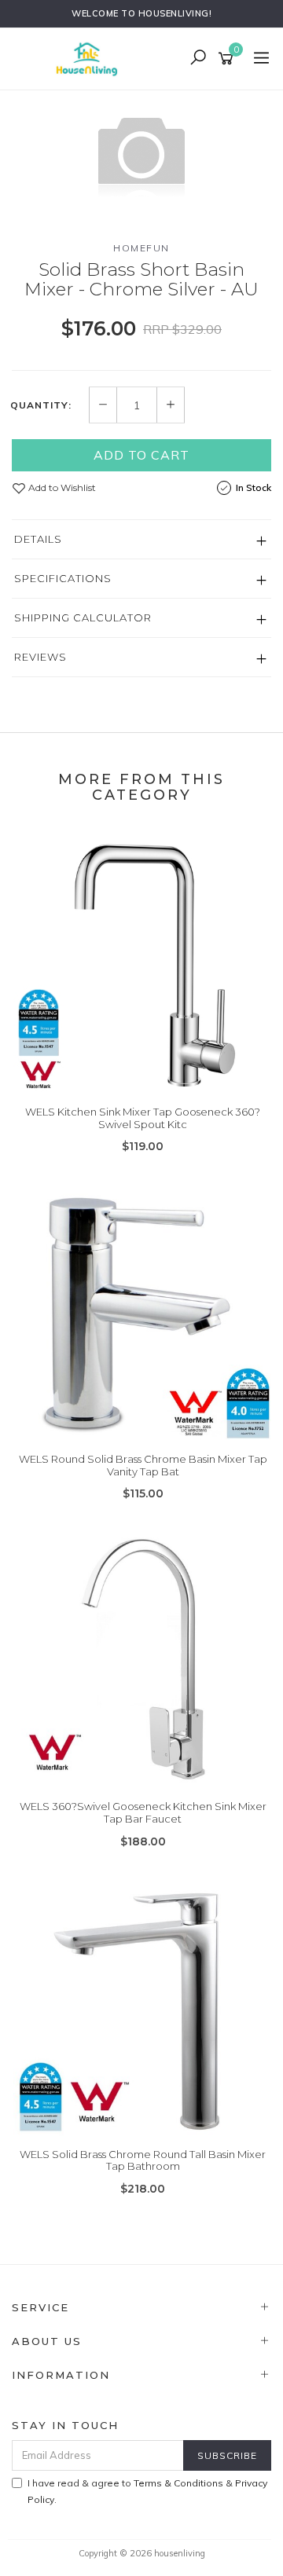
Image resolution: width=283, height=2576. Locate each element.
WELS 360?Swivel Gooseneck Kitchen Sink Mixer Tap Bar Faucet (143, 1812)
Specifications (63, 578)
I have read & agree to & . (147, 2491)
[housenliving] (90, 57)
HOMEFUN (141, 248)
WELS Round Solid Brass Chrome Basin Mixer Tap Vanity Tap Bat (143, 1465)
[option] (141, 153)
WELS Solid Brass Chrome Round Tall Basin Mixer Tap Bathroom (143, 2160)
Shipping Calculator (83, 617)
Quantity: (41, 405)
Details (38, 539)
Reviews (40, 657)
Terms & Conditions (178, 2483)
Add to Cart (141, 455)
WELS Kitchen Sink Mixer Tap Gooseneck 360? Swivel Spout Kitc (143, 1118)
